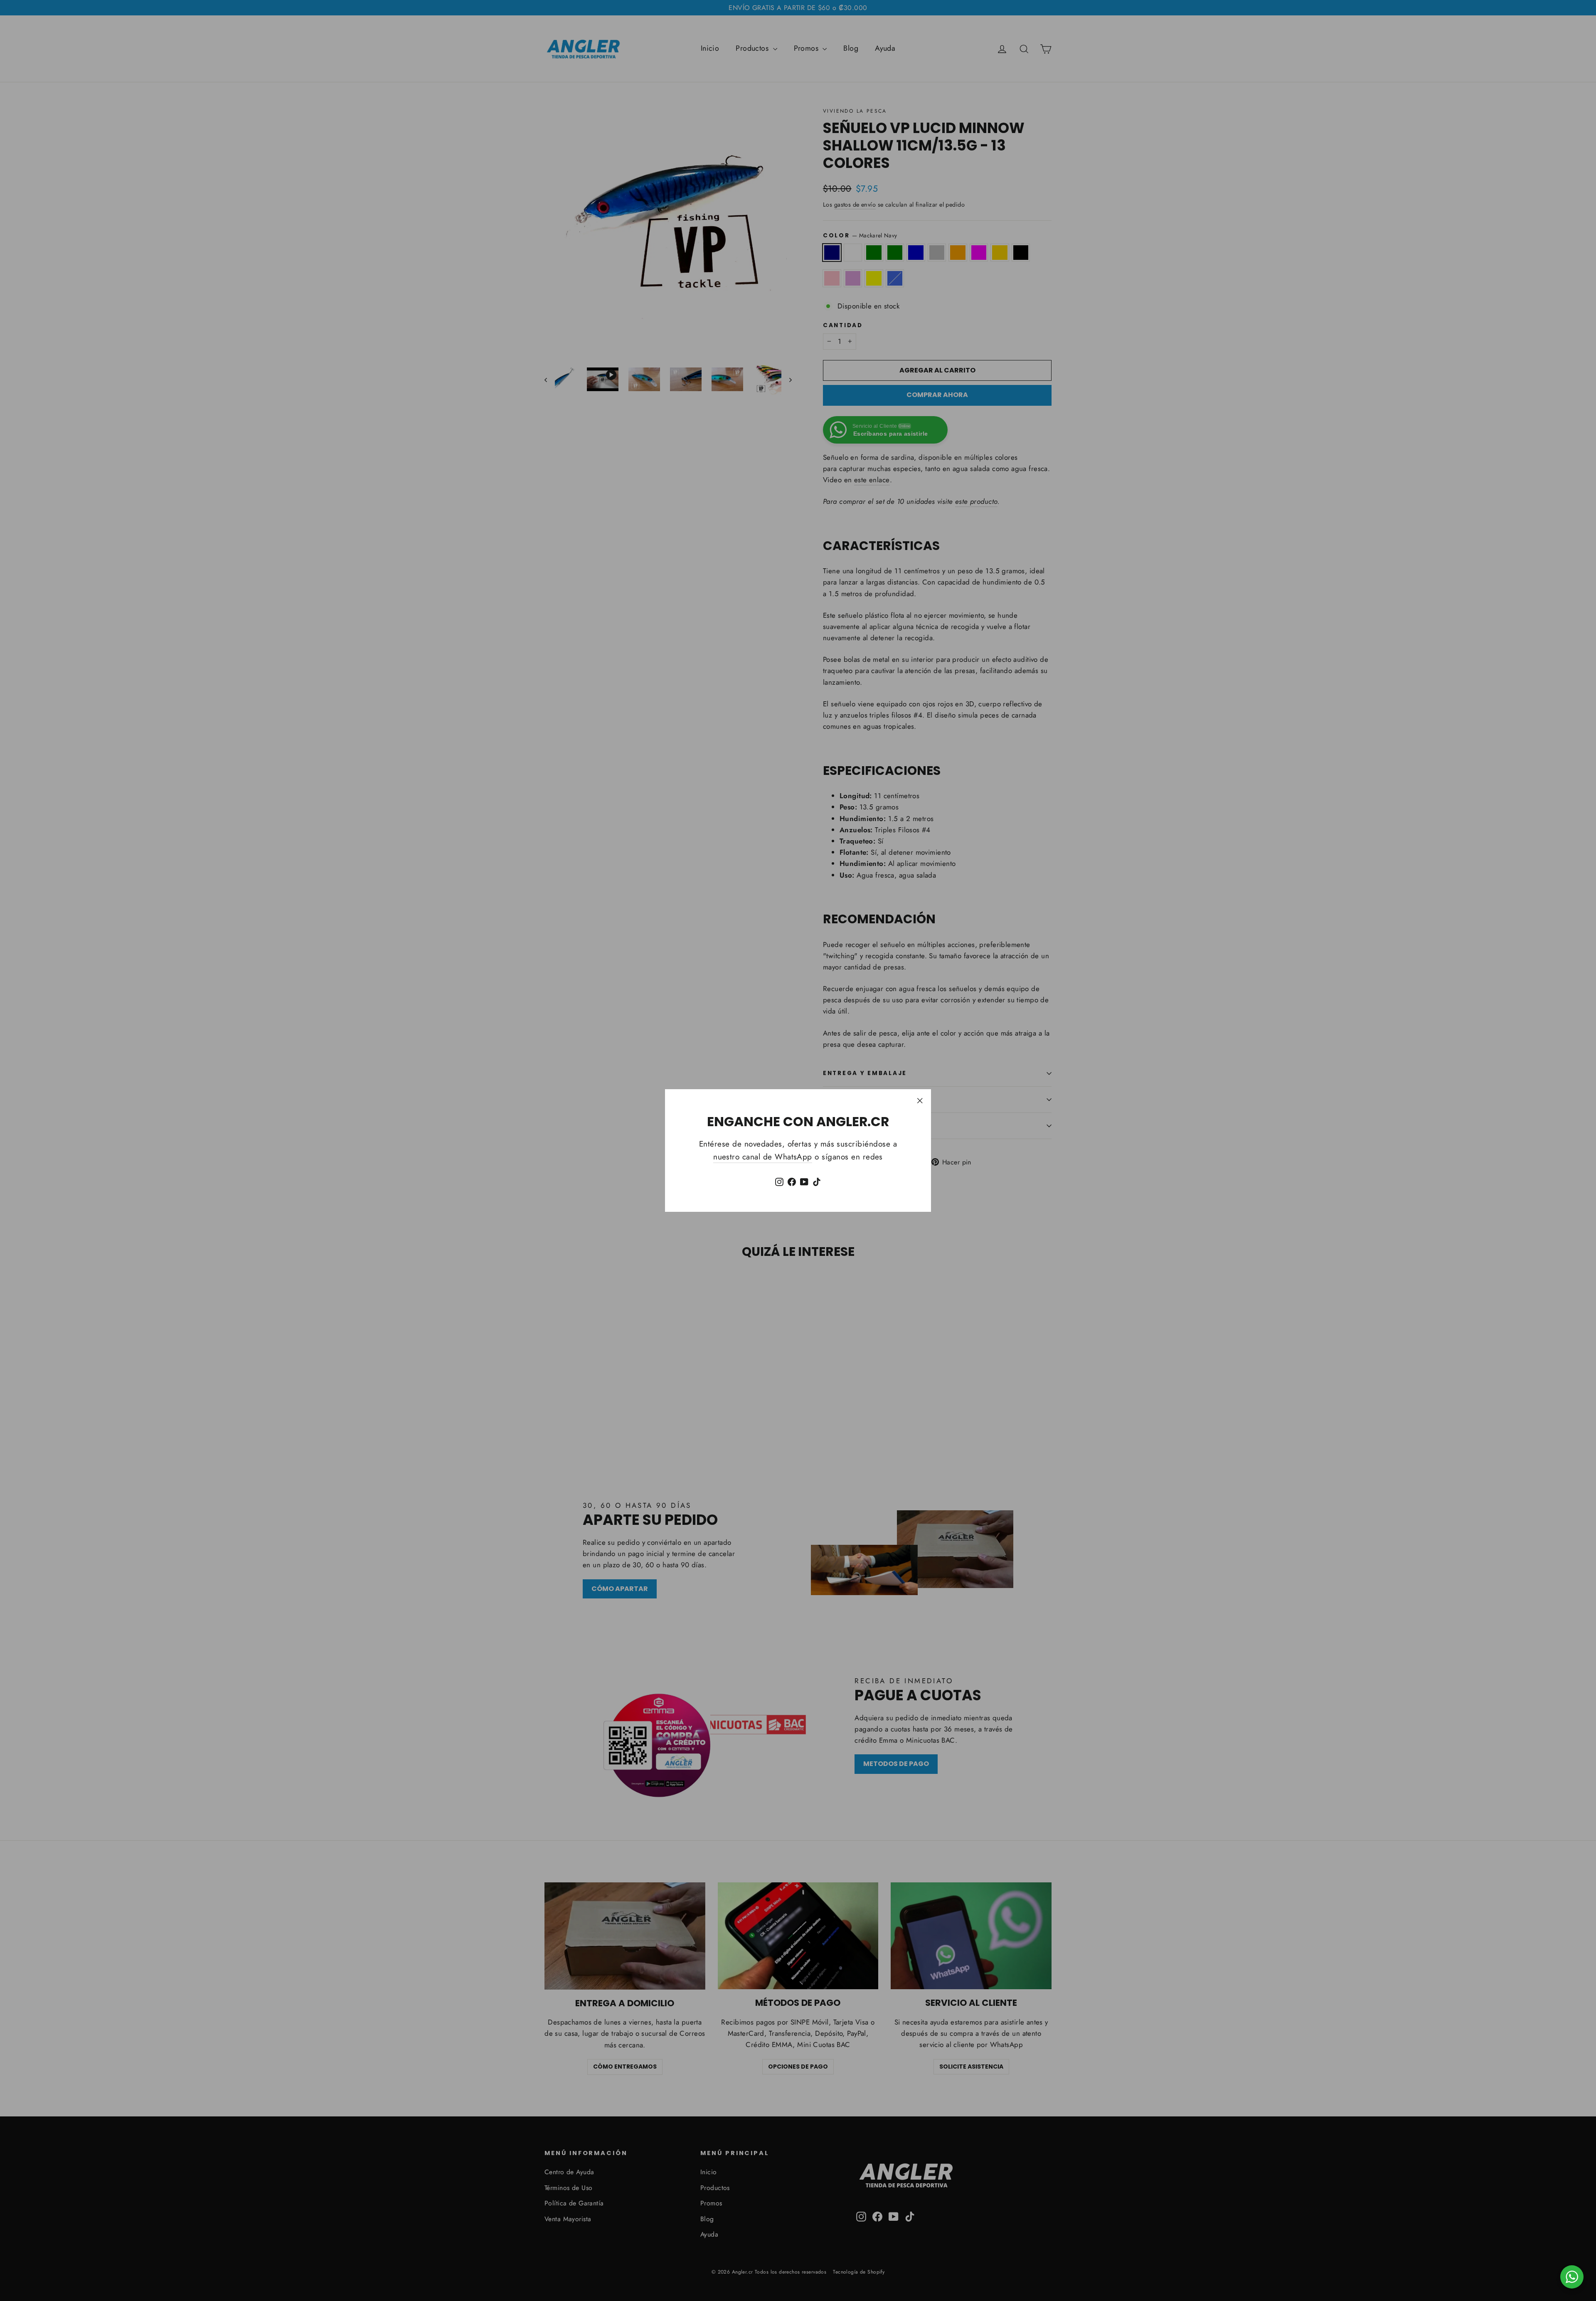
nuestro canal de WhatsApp (763, 1157)
